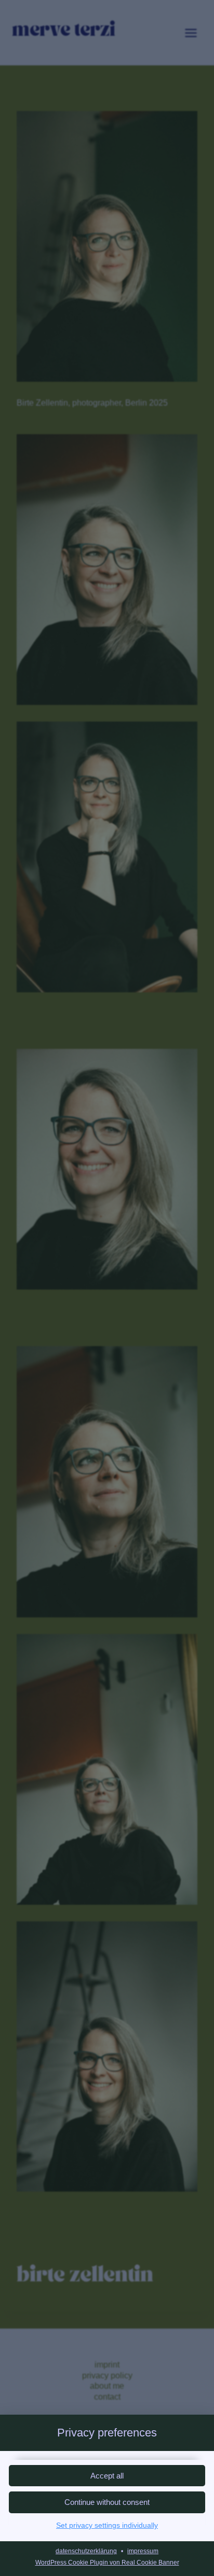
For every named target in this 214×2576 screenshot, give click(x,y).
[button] (107, 2502)
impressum (143, 2551)
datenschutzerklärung (86, 2551)
